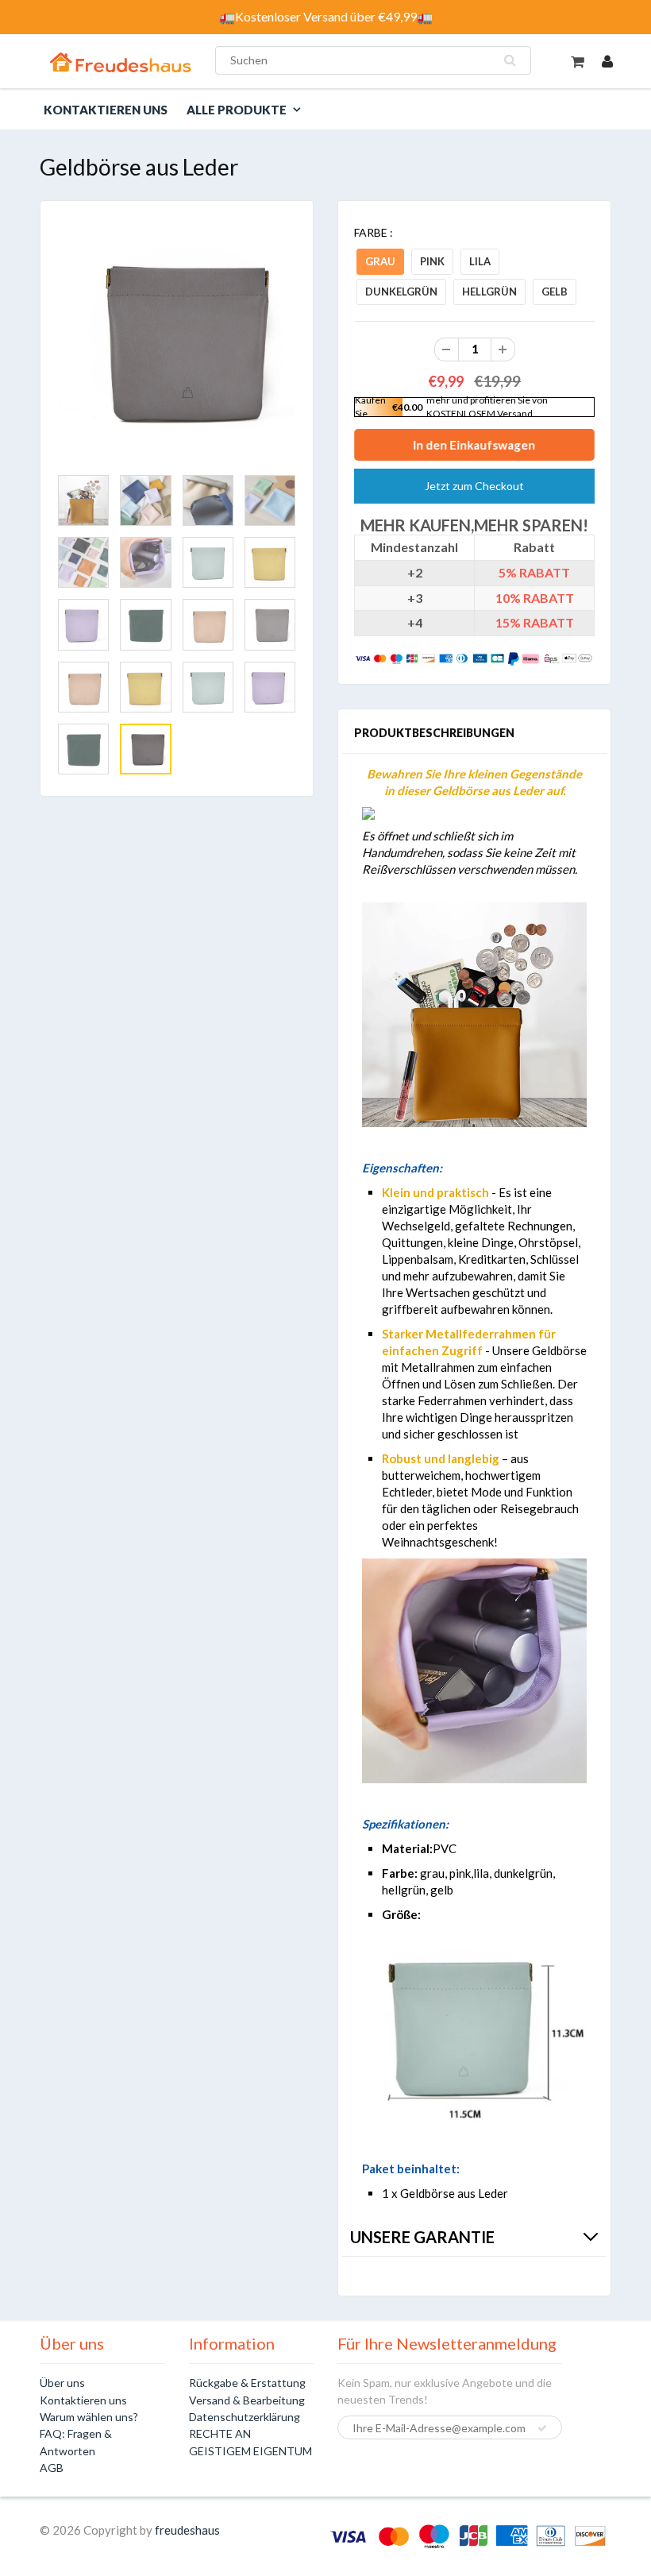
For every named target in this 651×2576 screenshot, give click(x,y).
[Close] (570, 1103)
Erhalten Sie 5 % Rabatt (194, 1430)
